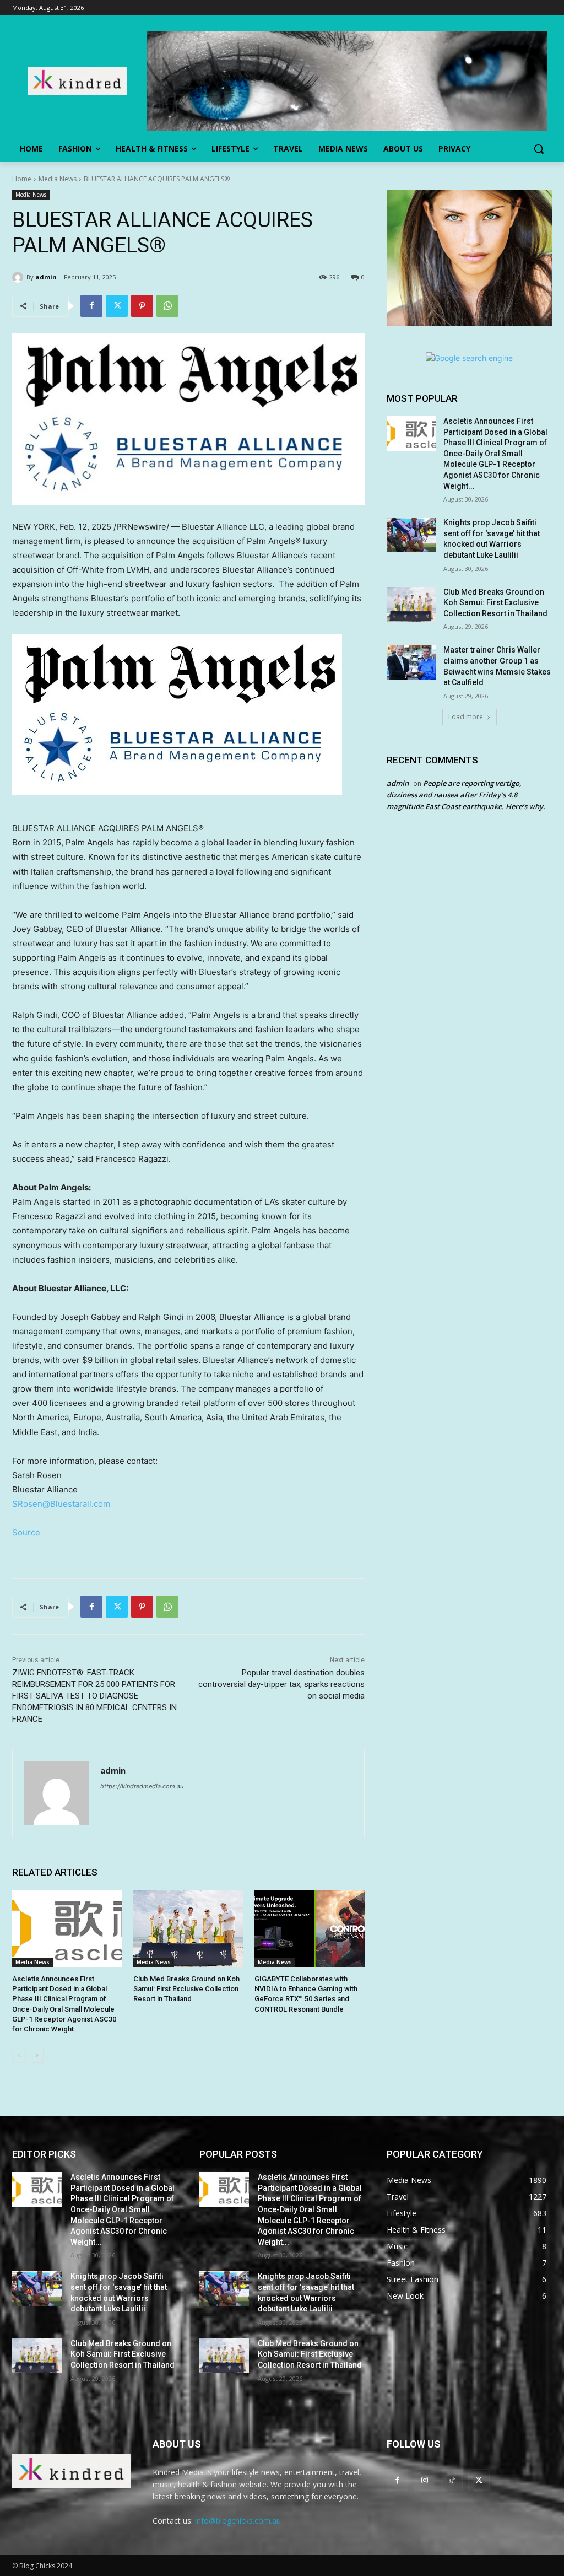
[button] (539, 149)
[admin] (19, 277)
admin (46, 277)
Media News (58, 179)
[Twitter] (117, 306)
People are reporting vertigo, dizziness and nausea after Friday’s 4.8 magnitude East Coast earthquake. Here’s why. (466, 795)
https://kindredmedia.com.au (142, 1786)
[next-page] (37, 2056)
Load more (466, 717)
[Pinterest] (142, 306)
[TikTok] (451, 2480)
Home (22, 179)
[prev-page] (19, 2056)
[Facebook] (91, 306)
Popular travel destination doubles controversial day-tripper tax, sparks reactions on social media (281, 1684)
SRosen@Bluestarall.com (61, 1504)
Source (26, 1532)
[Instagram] (424, 2480)
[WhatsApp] (167, 306)
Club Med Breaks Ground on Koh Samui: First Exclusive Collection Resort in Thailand (186, 1989)
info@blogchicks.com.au (238, 2521)
